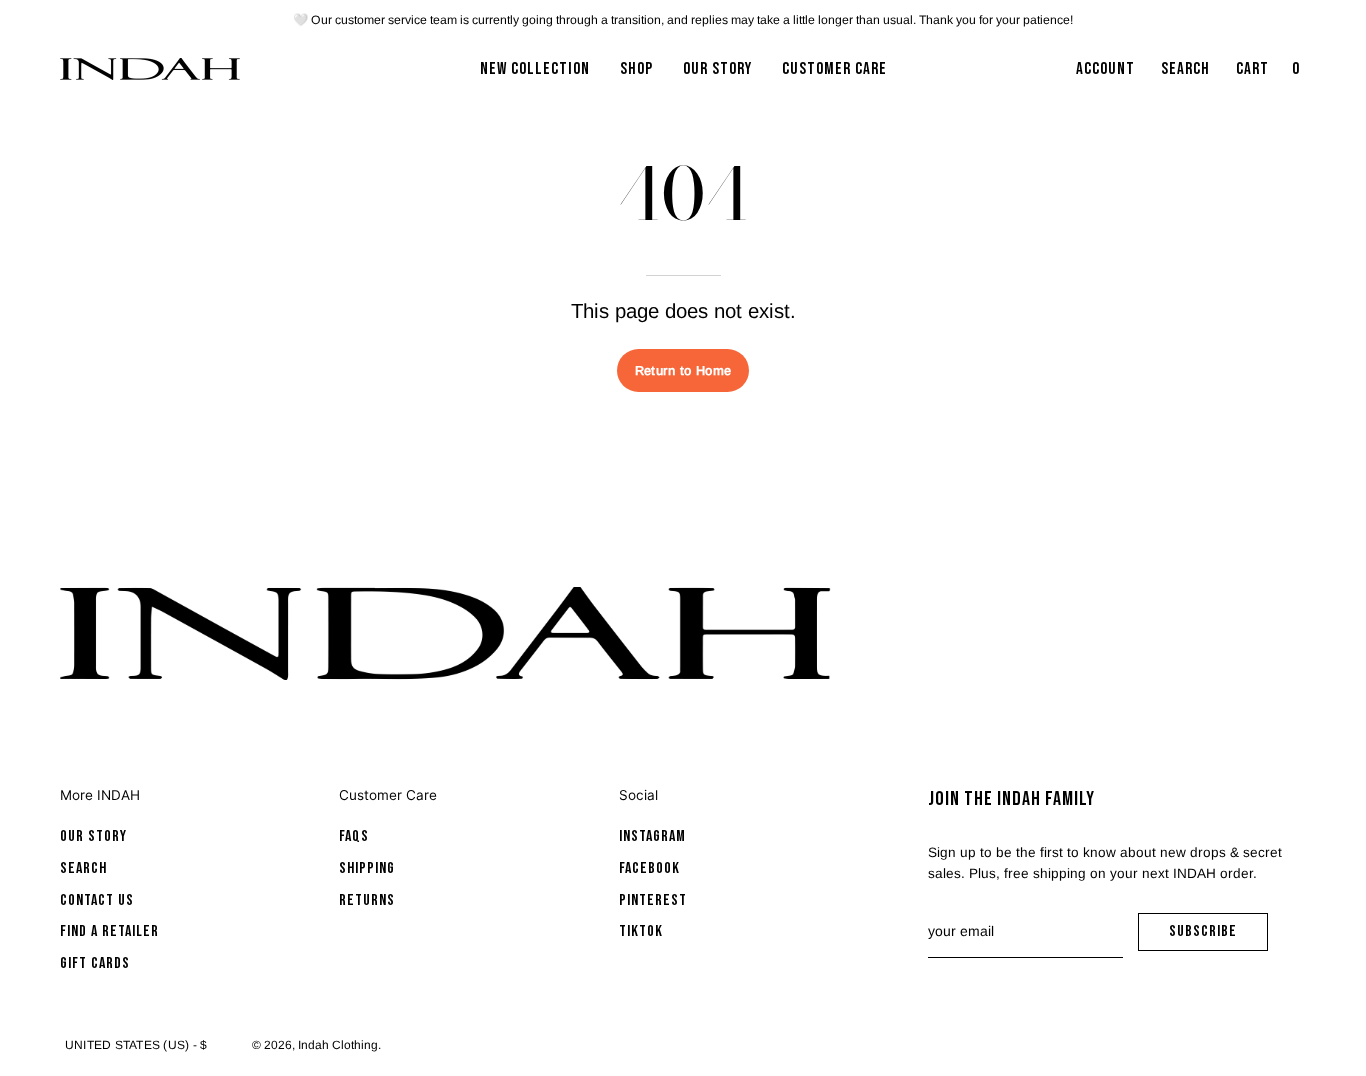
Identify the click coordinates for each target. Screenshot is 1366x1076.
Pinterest (653, 900)
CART (1270, 75)
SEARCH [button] (1189, 75)
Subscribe (1218, 936)
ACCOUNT (1105, 75)
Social (638, 795)
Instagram (652, 836)
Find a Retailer (109, 931)
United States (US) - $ (136, 1045)
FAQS (354, 836)
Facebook (649, 868)
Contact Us (97, 900)
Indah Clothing (338, 1045)
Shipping (367, 868)
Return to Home (683, 370)
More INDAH (100, 795)
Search (83, 868)
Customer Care (388, 795)
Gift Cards (95, 963)
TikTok (641, 931)
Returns (367, 900)
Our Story (93, 836)
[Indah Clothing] (150, 69)
